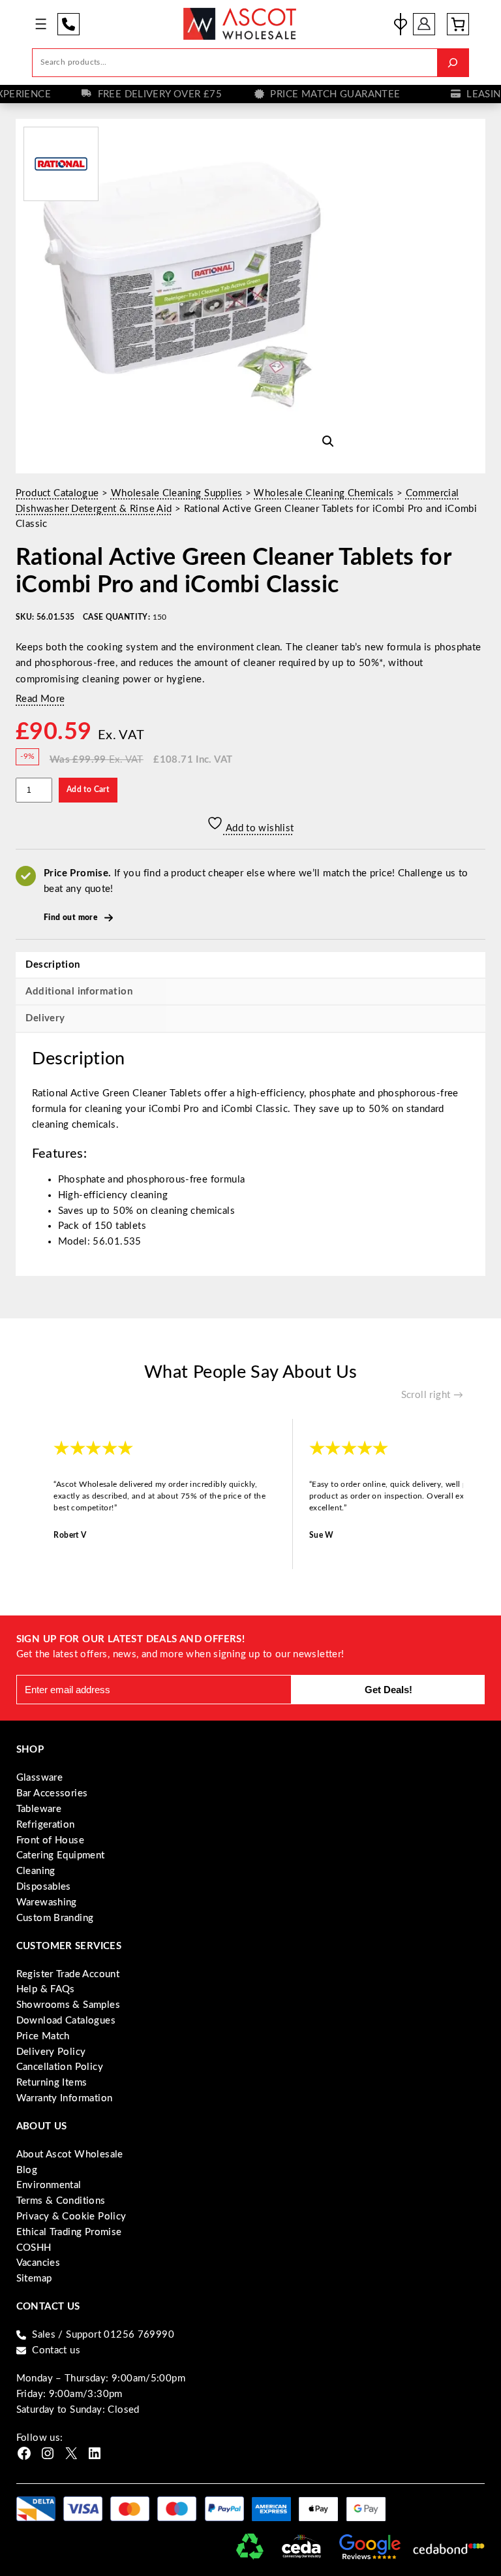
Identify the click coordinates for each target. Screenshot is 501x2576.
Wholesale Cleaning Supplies (177, 493)
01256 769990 (68, 24)
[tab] (250, 1018)
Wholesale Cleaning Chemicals (324, 493)
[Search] (453, 63)
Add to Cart (88, 790)
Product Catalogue (57, 493)
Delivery (45, 1018)
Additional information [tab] (79, 992)
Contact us (56, 2350)
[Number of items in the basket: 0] (458, 24)
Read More (40, 699)
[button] (328, 441)
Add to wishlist (258, 828)
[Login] (425, 24)
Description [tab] (53, 965)
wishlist (401, 24)
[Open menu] (41, 24)
